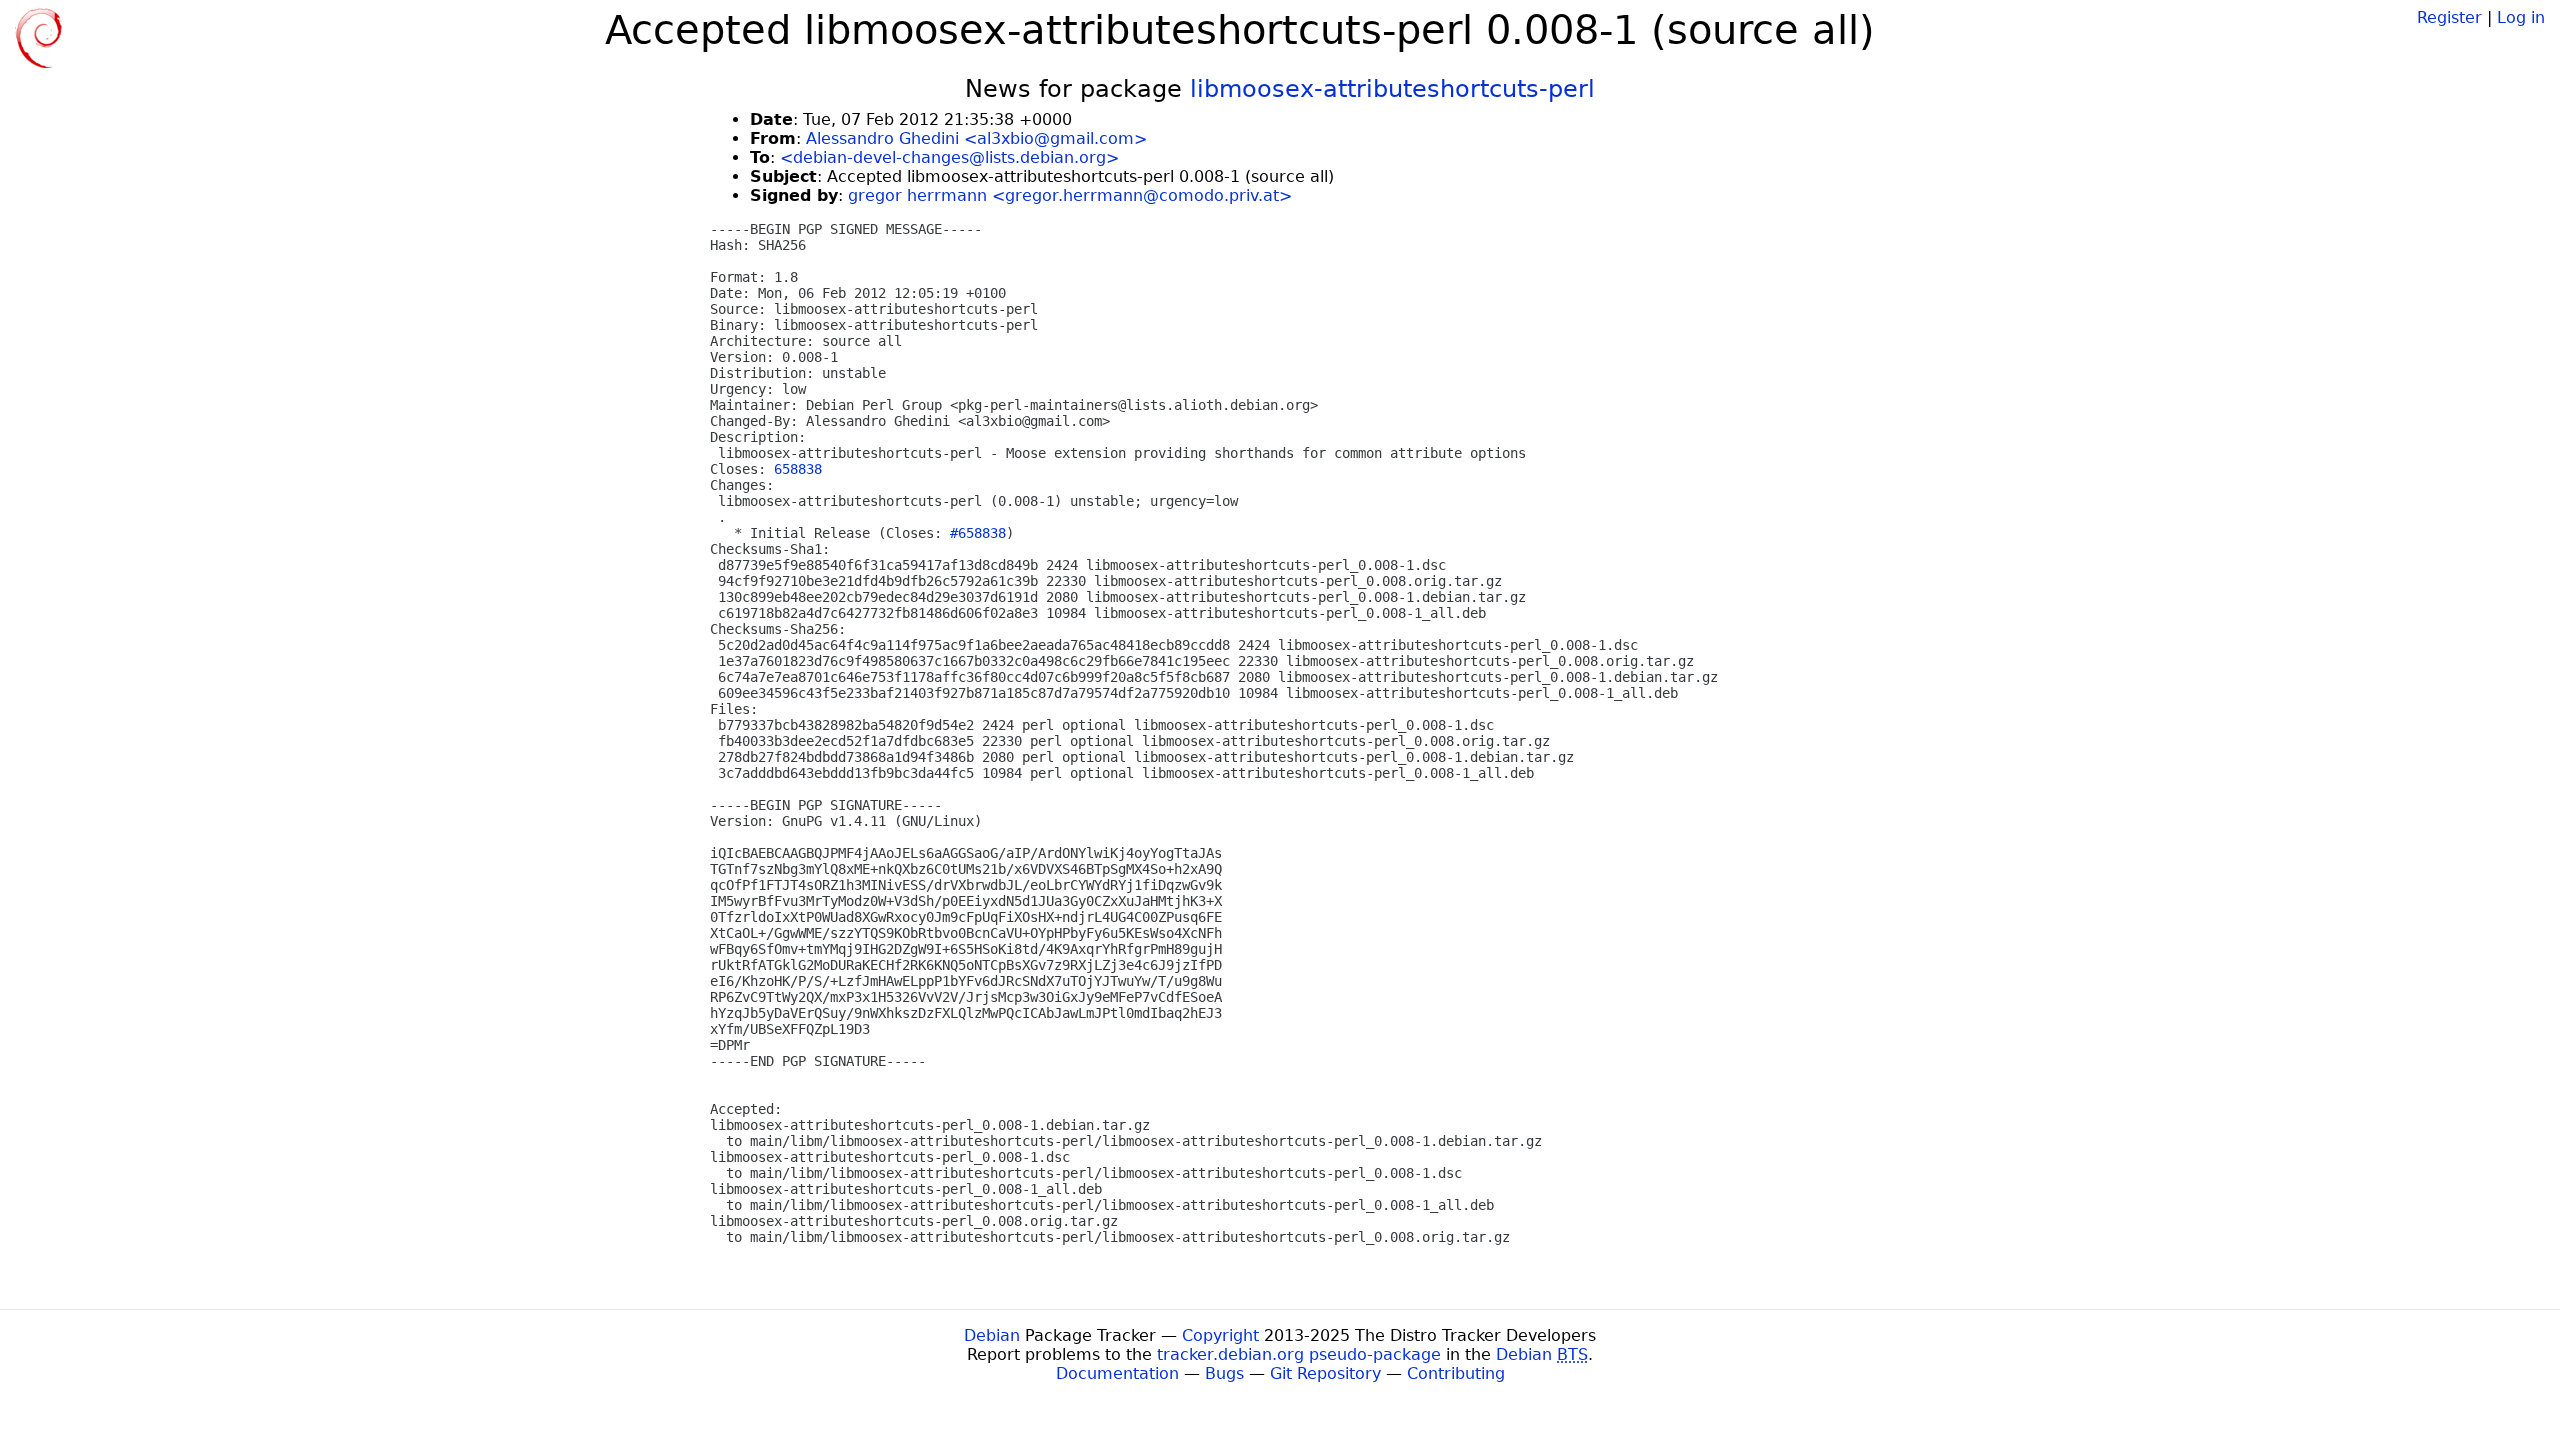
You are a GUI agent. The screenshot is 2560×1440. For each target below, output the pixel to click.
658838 (798, 469)
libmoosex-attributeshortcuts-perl (1392, 89)
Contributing (1456, 1373)
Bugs (1224, 1373)
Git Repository (1325, 1373)
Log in (2521, 17)
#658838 (978, 533)
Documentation (1117, 1373)
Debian (992, 1335)
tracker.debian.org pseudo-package (1299, 1354)
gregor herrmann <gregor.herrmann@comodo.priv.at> (1070, 195)
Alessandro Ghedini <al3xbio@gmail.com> (976, 138)
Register (2449, 17)
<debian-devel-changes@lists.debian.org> (949, 157)
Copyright (1220, 1335)
